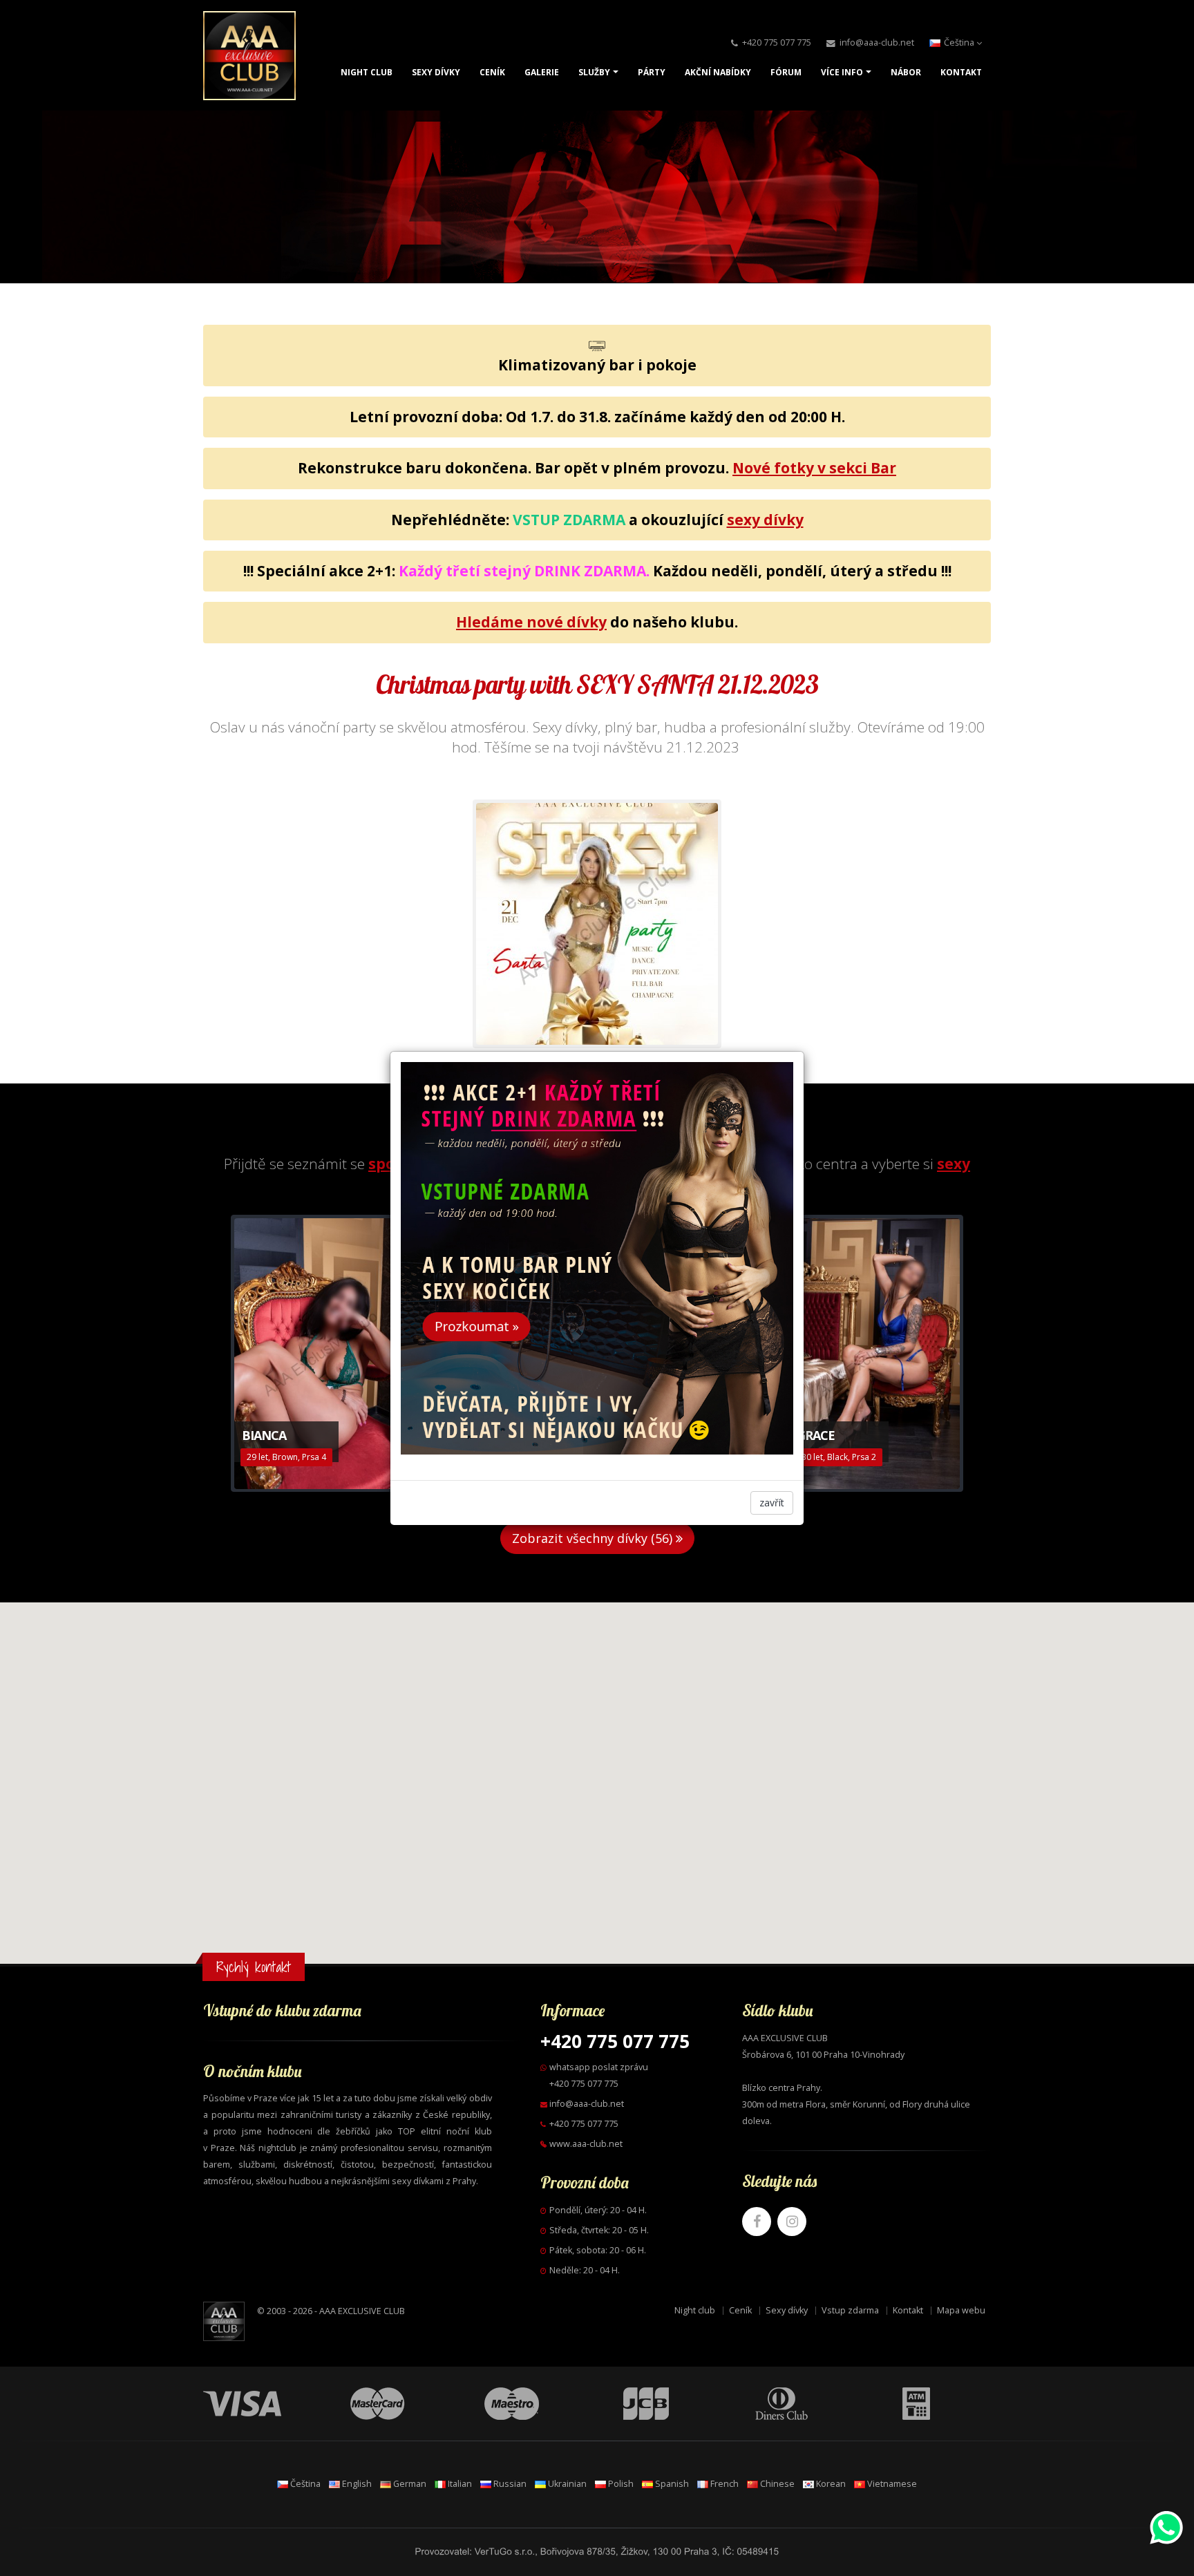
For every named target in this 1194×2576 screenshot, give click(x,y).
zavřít (772, 1503)
